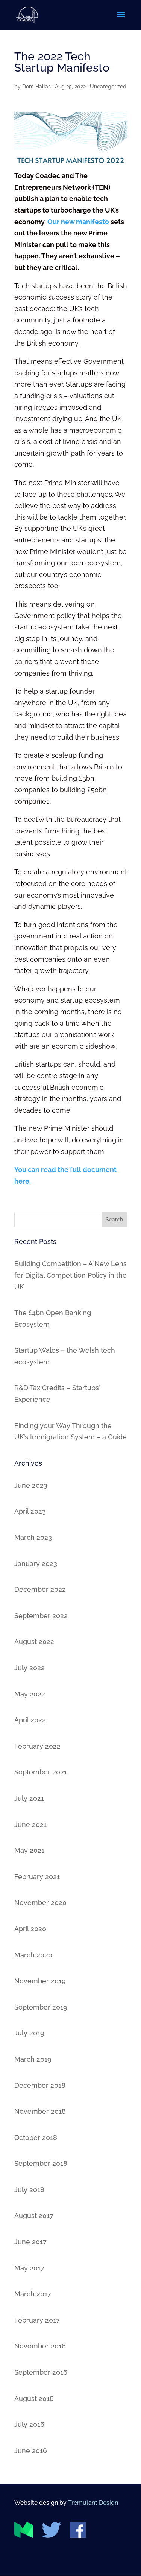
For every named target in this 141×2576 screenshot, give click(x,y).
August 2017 (34, 2216)
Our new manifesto (78, 222)
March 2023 (33, 1537)
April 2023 (30, 1511)
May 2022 (30, 1694)
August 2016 (34, 2398)
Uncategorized (108, 87)
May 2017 (29, 2268)
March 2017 (33, 2294)
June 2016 (31, 2451)
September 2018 (41, 2163)
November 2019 (40, 1981)
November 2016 (40, 2346)
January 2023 (36, 1564)
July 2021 (29, 1798)
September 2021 (41, 1772)
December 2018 (40, 2085)
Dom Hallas (36, 87)
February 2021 (37, 1877)
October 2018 (36, 2138)
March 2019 (33, 2059)
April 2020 (30, 1929)
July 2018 (29, 2190)
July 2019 (29, 2033)
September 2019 (41, 2007)
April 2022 (30, 1720)
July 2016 (29, 2424)
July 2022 (30, 1668)
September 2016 (41, 2372)
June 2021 (30, 1824)
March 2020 (33, 1955)
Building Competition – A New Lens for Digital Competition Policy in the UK (70, 1275)
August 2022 (34, 1642)
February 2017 (37, 2320)
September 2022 (41, 1616)
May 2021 (29, 1850)
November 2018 (40, 2111)
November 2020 (40, 1902)
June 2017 (30, 2242)
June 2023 (31, 1485)
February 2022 (37, 1746)
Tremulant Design (93, 2503)
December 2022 (40, 1589)
